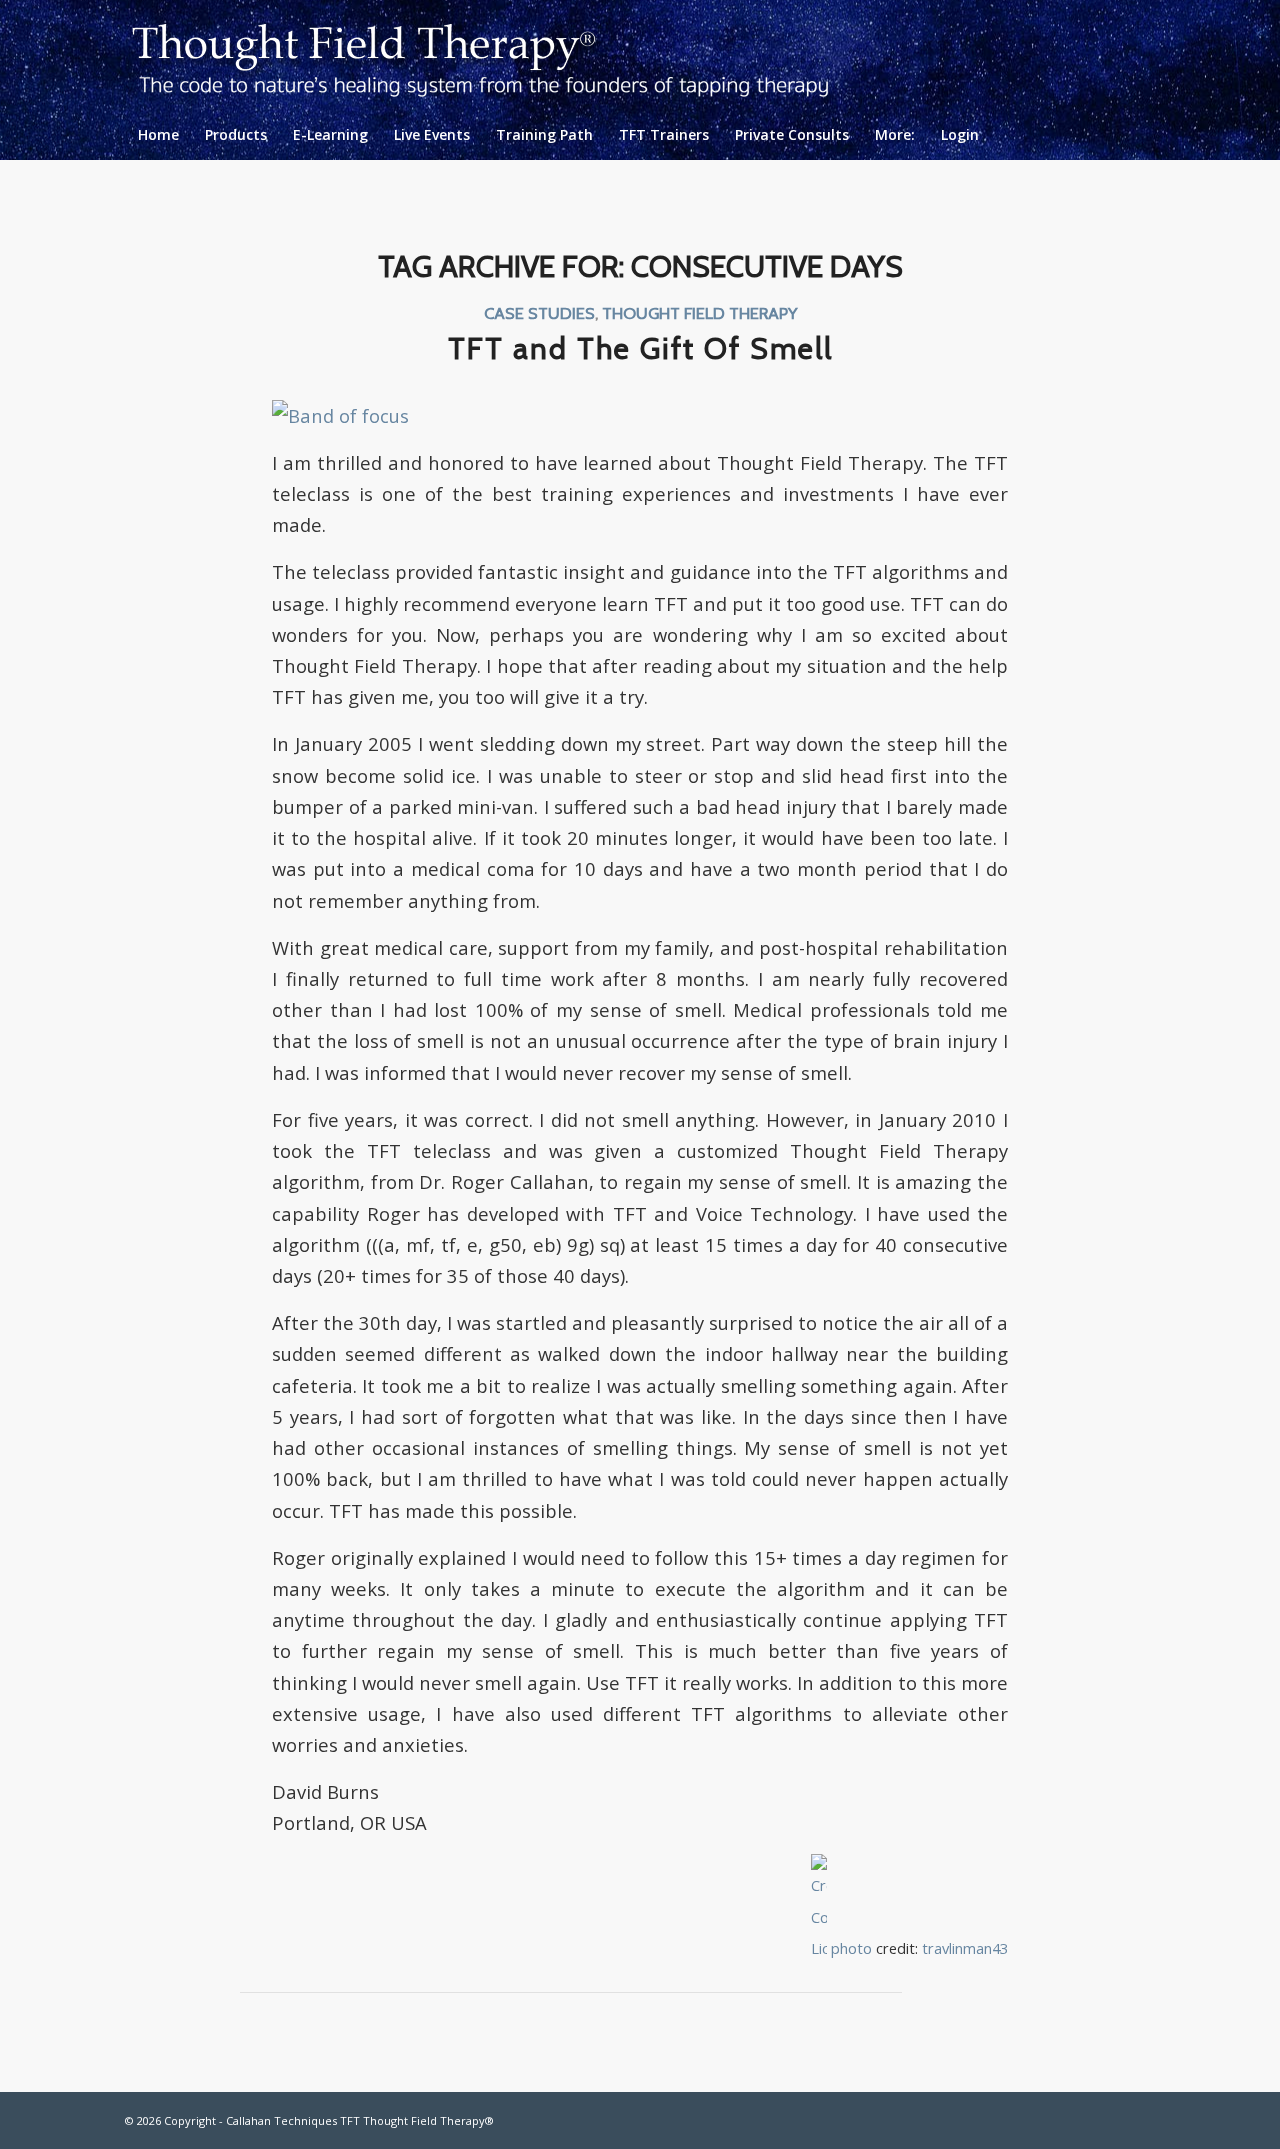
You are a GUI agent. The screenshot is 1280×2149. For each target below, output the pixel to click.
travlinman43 (965, 1948)
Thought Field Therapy (699, 313)
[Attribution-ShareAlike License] (819, 1948)
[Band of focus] (340, 415)
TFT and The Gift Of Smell (640, 348)
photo (851, 1948)
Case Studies (539, 313)
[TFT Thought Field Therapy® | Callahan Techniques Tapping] (496, 55)
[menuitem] (158, 135)
